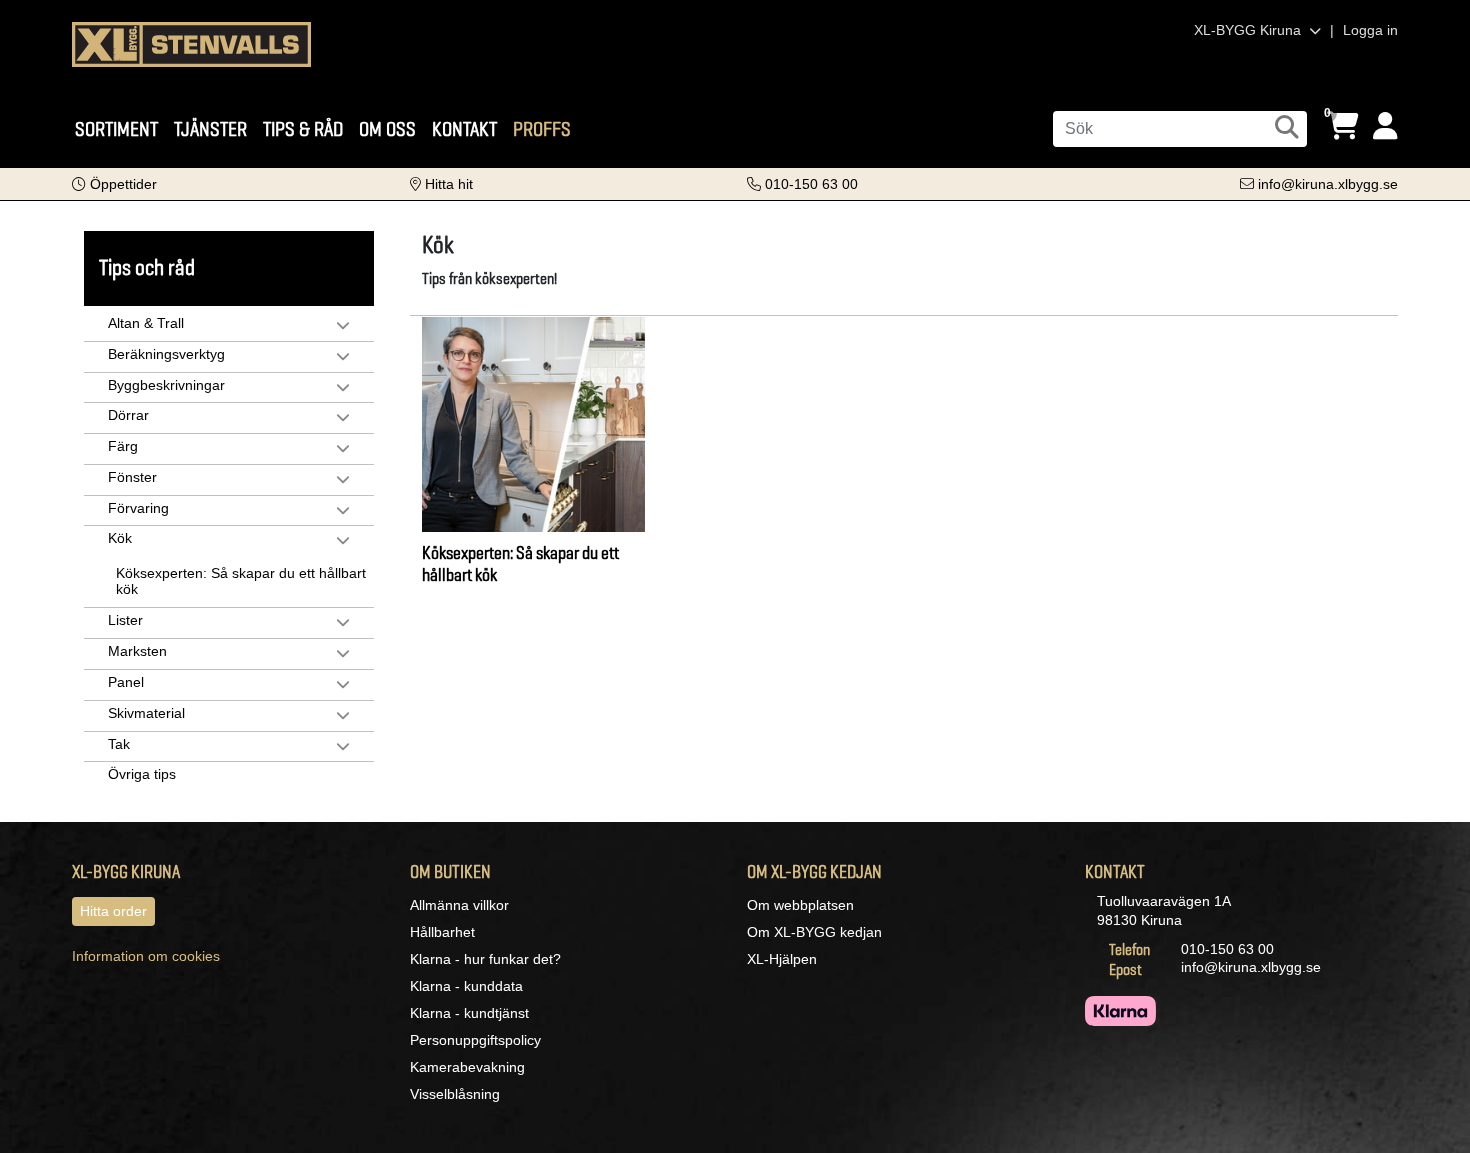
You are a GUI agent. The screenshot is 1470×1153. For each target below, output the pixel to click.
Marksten (137, 651)
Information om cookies (146, 956)
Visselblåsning (455, 1094)
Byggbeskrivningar (166, 385)
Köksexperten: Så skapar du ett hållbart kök (241, 581)
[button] (114, 184)
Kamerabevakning (467, 1067)
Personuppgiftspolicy (475, 1040)
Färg (123, 446)
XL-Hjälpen (782, 959)
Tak (119, 744)
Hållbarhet (442, 932)
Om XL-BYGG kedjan (814, 932)
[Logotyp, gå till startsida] (191, 43)
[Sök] (1287, 127)
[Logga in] (1385, 126)
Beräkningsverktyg (166, 354)
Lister (125, 620)
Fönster (132, 477)
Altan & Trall (146, 323)
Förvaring (138, 508)
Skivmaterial (146, 713)
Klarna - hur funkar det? (485, 959)
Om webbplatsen (800, 905)
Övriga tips (142, 774)
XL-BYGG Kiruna (1249, 30)
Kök (120, 538)
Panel (126, 682)
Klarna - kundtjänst (469, 1013)
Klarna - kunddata (466, 986)
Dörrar (128, 415)
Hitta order (113, 911)
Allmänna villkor (459, 905)
